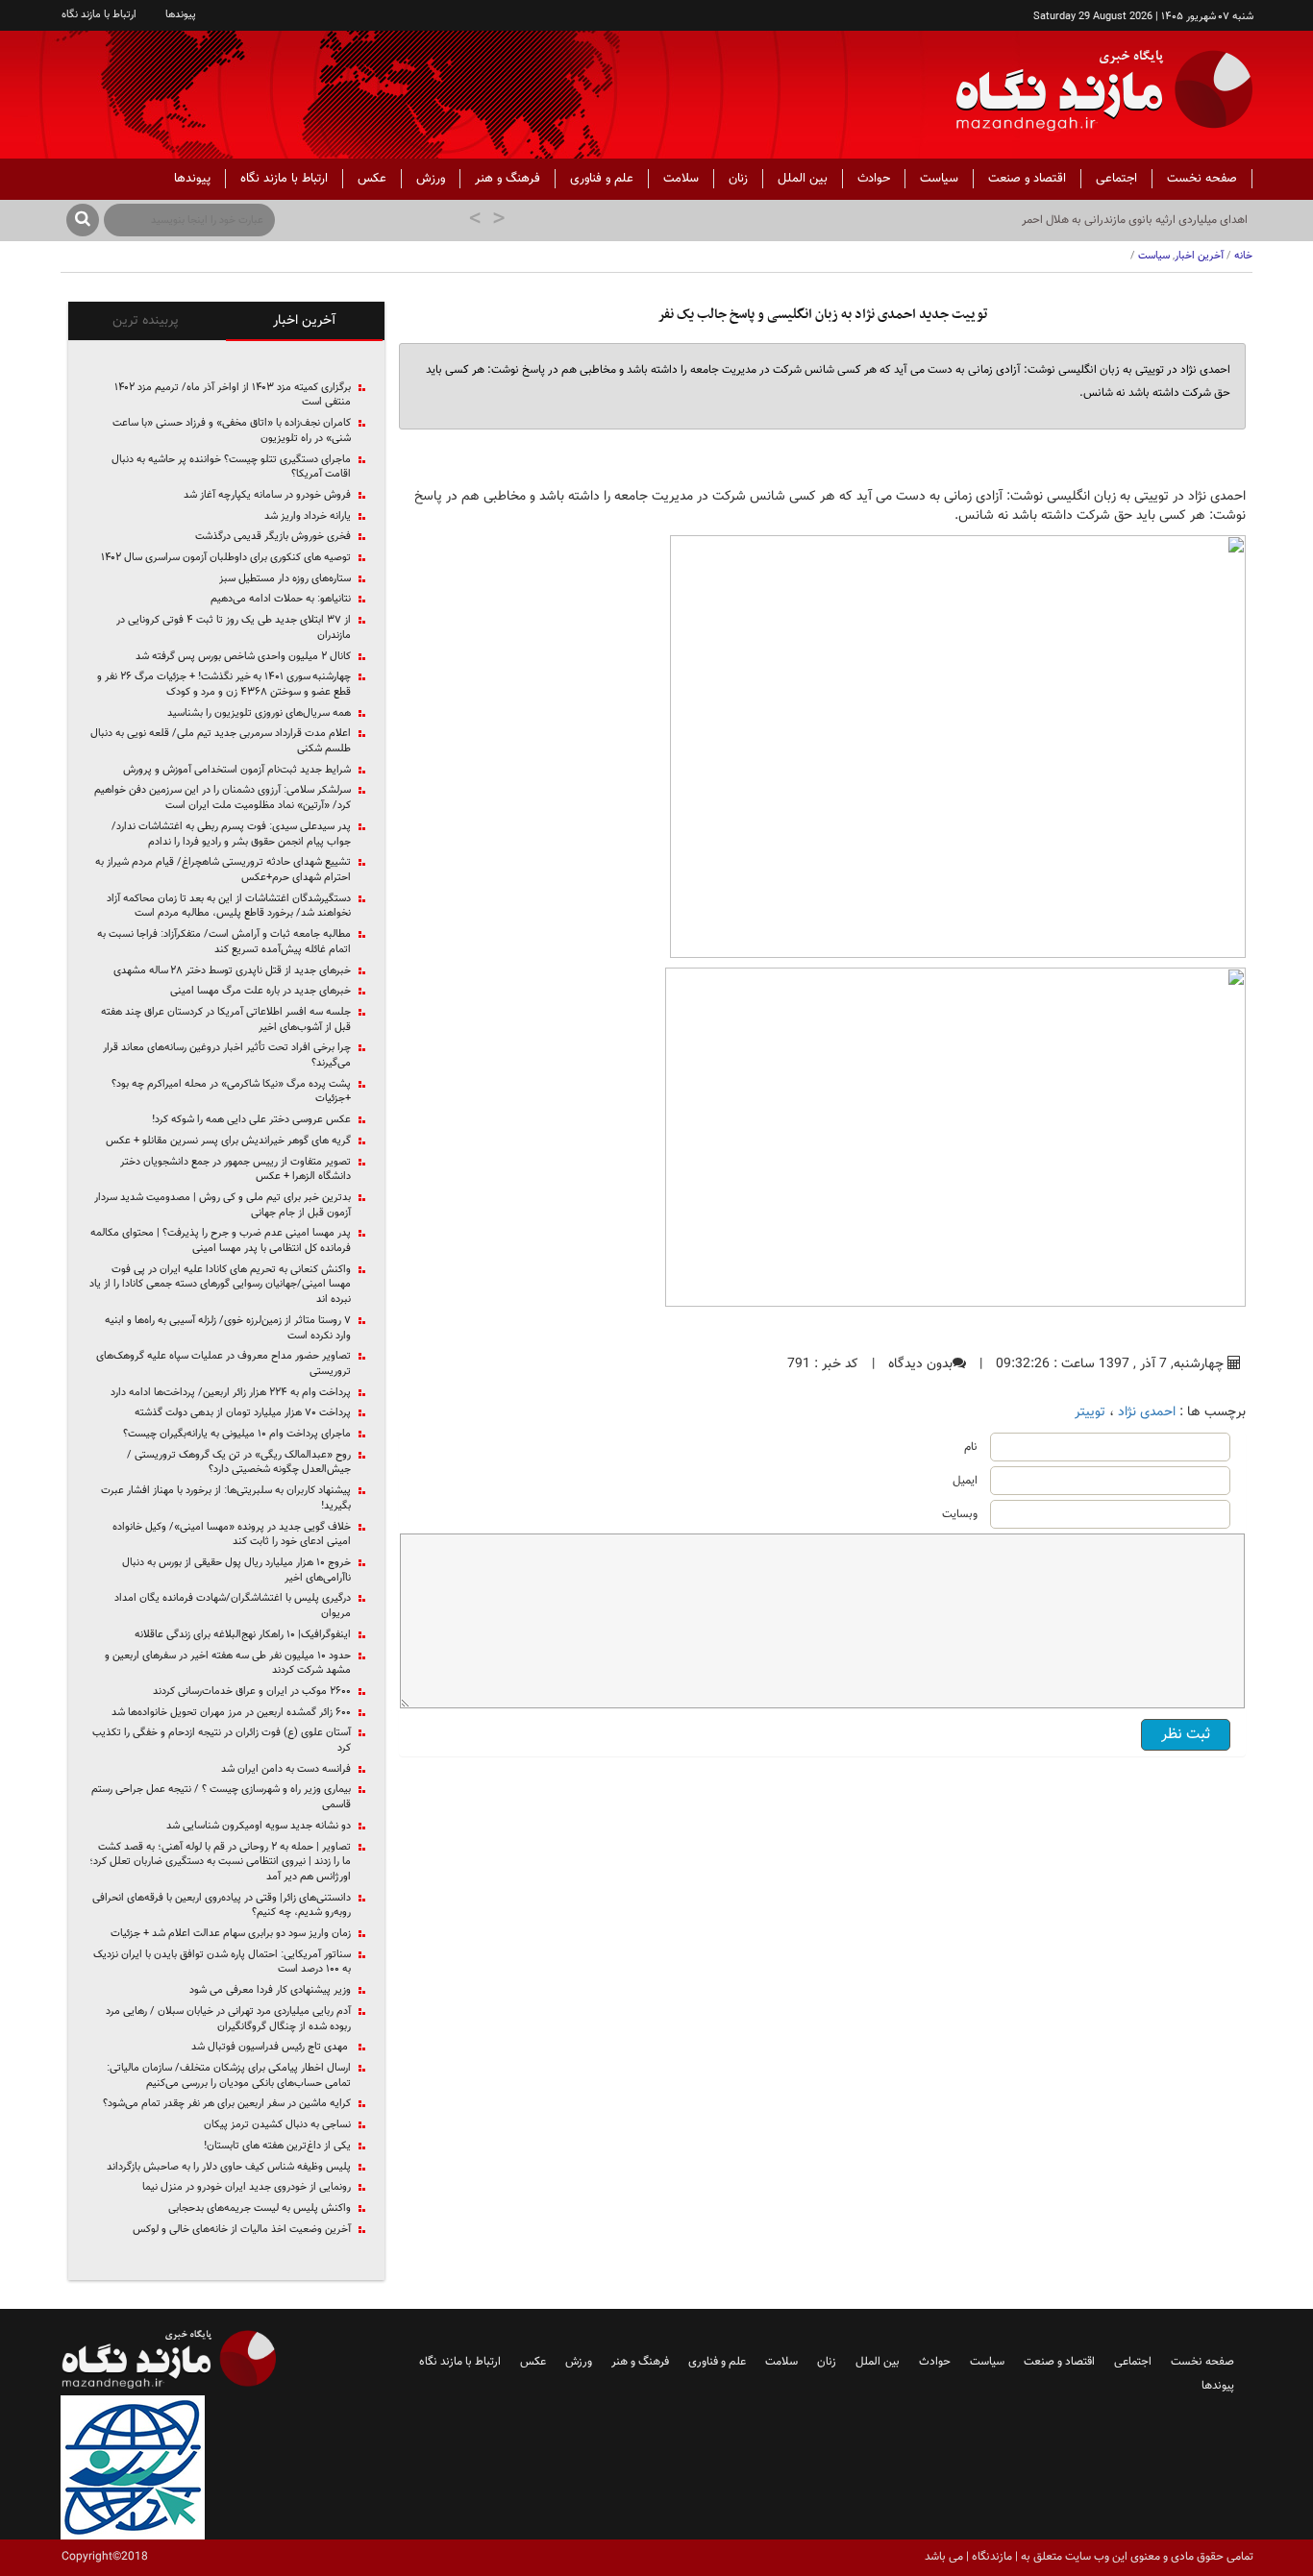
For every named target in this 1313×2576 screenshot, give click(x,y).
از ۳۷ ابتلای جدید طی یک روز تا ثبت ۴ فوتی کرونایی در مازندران (234, 628)
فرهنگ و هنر (508, 179)
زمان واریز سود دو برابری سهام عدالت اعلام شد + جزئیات (231, 1934)
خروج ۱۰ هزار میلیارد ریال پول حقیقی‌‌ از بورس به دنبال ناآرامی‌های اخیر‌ (236, 1570)
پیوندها (181, 15)
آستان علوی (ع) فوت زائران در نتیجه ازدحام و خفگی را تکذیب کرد (222, 1741)
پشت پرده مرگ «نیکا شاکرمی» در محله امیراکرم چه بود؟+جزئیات (231, 1092)
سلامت (681, 179)
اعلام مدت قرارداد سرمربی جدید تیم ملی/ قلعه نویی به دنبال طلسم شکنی (221, 741)
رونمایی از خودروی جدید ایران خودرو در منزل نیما (247, 2188)
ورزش (431, 179)
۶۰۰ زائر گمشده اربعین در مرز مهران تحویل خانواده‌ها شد (231, 1713)
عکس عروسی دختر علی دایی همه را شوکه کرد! (251, 1120)
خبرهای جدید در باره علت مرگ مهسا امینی (260, 992)
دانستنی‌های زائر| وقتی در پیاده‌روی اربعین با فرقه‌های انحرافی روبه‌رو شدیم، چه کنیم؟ (222, 1906)
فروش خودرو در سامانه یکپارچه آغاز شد (267, 496)
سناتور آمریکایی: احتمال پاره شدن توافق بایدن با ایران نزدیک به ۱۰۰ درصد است (222, 1963)
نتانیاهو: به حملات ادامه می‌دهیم (281, 600)
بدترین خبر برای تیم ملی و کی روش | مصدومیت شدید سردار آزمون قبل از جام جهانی (223, 1205)
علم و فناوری (602, 179)
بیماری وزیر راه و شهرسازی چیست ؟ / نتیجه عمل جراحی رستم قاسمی (221, 1797)
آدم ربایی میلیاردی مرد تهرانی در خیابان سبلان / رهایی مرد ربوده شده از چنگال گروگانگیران (228, 2019)
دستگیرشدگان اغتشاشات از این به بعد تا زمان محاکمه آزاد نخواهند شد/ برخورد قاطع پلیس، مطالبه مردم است (229, 907)
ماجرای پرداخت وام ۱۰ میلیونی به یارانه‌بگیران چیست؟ (237, 1435)
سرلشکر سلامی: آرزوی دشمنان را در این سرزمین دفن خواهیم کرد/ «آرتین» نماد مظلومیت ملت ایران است (223, 798)
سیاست (939, 179)
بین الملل (803, 179)
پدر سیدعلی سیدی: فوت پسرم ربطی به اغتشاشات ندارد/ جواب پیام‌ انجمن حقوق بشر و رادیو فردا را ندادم (231, 834)
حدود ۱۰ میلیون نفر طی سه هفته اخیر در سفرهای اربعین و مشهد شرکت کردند (228, 1664)
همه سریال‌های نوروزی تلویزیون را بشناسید (259, 714)
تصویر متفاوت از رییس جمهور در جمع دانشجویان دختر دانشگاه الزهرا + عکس (235, 1170)
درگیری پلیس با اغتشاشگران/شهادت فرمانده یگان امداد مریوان (233, 1606)
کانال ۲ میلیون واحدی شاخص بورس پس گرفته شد (243, 657)
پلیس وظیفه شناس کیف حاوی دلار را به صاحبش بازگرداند (229, 2168)
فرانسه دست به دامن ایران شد (286, 1770)
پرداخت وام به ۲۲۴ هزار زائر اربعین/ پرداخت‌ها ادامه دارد (231, 1393)
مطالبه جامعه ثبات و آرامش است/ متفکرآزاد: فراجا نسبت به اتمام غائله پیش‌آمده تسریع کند (224, 942)
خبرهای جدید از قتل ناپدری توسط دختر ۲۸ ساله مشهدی (232, 971)
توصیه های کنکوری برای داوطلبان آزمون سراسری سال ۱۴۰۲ (226, 558)
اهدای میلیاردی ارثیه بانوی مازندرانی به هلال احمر (1135, 220)
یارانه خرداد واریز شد (308, 517)
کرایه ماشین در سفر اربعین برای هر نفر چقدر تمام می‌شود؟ (227, 2104)
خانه (1243, 256)
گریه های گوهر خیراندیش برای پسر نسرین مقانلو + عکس (228, 1141)
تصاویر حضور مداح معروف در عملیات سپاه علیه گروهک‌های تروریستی (223, 1364)
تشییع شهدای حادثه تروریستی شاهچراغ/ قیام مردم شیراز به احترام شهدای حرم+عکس (223, 870)
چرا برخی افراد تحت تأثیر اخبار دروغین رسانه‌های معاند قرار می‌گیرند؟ (227, 1055)
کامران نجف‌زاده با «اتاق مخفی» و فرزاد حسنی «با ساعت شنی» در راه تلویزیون (232, 431)
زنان (738, 179)
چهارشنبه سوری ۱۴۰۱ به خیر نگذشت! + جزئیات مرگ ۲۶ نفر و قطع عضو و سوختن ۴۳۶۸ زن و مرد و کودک (224, 685)
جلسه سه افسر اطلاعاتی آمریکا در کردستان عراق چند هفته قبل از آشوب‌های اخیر (226, 1020)
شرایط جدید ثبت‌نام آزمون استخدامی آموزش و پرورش (237, 771)
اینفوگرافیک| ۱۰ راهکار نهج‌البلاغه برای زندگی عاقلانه (243, 1635)
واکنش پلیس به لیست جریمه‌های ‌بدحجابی (260, 2209)
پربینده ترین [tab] (146, 321)
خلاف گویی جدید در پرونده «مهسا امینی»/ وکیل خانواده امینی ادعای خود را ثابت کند (232, 1535)
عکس (372, 179)
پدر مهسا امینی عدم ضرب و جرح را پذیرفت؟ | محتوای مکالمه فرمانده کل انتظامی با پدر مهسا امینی (221, 1241)
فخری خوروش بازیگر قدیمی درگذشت (273, 537)
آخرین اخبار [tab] (304, 321)
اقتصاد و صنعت (1027, 179)
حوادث (874, 179)
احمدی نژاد (1147, 1412)
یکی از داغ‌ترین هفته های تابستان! (277, 2147)
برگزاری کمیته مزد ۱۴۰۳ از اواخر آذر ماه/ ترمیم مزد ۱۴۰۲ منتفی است (233, 395)
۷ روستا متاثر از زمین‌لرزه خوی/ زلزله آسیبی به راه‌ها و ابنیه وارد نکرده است (228, 1328)
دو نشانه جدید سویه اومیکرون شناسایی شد (259, 1827)
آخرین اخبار (1199, 256)
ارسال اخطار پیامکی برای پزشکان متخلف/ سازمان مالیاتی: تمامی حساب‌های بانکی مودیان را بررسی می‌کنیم (229, 2076)
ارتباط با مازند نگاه (99, 15)
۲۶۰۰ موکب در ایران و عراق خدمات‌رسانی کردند (252, 1692)
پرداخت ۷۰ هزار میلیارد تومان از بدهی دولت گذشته (243, 1413)
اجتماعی (1116, 179)
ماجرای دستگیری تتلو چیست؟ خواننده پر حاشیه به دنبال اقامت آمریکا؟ (231, 467)
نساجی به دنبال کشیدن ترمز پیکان (277, 2125)
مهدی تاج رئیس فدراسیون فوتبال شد (271, 2048)
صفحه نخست (1202, 179)
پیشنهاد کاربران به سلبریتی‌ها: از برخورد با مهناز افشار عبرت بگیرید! (226, 1498)
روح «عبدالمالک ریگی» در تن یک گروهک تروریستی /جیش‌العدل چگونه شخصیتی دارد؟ (239, 1463)
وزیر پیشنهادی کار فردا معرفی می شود (270, 1991)
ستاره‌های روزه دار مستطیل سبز (285, 579)
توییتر (1090, 1412)
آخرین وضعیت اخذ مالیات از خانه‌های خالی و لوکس (242, 2230)
